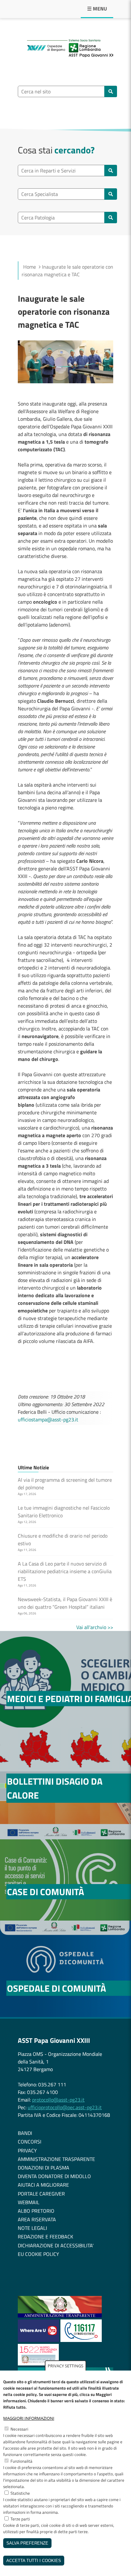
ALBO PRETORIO (36, 2211)
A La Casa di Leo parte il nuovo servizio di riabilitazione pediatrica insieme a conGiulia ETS (65, 1571)
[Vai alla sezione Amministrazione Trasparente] (60, 2316)
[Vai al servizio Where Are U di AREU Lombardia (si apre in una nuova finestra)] (39, 2340)
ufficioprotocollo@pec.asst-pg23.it (65, 2107)
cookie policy (25, 2394)
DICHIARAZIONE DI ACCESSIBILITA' (56, 2245)
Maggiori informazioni (29, 2418)
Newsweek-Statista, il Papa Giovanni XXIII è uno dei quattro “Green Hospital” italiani (65, 1603)
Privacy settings (65, 2366)
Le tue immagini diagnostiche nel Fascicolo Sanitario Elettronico (64, 1512)
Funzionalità (21, 2461)
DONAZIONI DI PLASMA (44, 2168)
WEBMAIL (29, 2202)
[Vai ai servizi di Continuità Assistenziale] (81, 2340)
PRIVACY (27, 2150)
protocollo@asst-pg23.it (58, 2100)
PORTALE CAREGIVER (41, 2194)
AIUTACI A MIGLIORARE (43, 2185)
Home (30, 267)
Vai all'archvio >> (95, 1627)
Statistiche (20, 2493)
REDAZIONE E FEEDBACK (45, 2237)
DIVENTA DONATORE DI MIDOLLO (54, 2176)
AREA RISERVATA (37, 2219)
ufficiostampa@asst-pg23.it (48, 1419)
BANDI (25, 2133)
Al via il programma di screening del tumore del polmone (65, 1484)
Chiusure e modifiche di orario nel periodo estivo (63, 1540)
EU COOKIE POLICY (38, 2254)
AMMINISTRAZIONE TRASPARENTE (56, 2159)
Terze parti (20, 2519)
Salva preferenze (27, 2543)
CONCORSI (30, 2142)
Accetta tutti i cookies (34, 2561)
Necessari (19, 2429)
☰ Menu (97, 9)
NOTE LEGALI (32, 2228)
